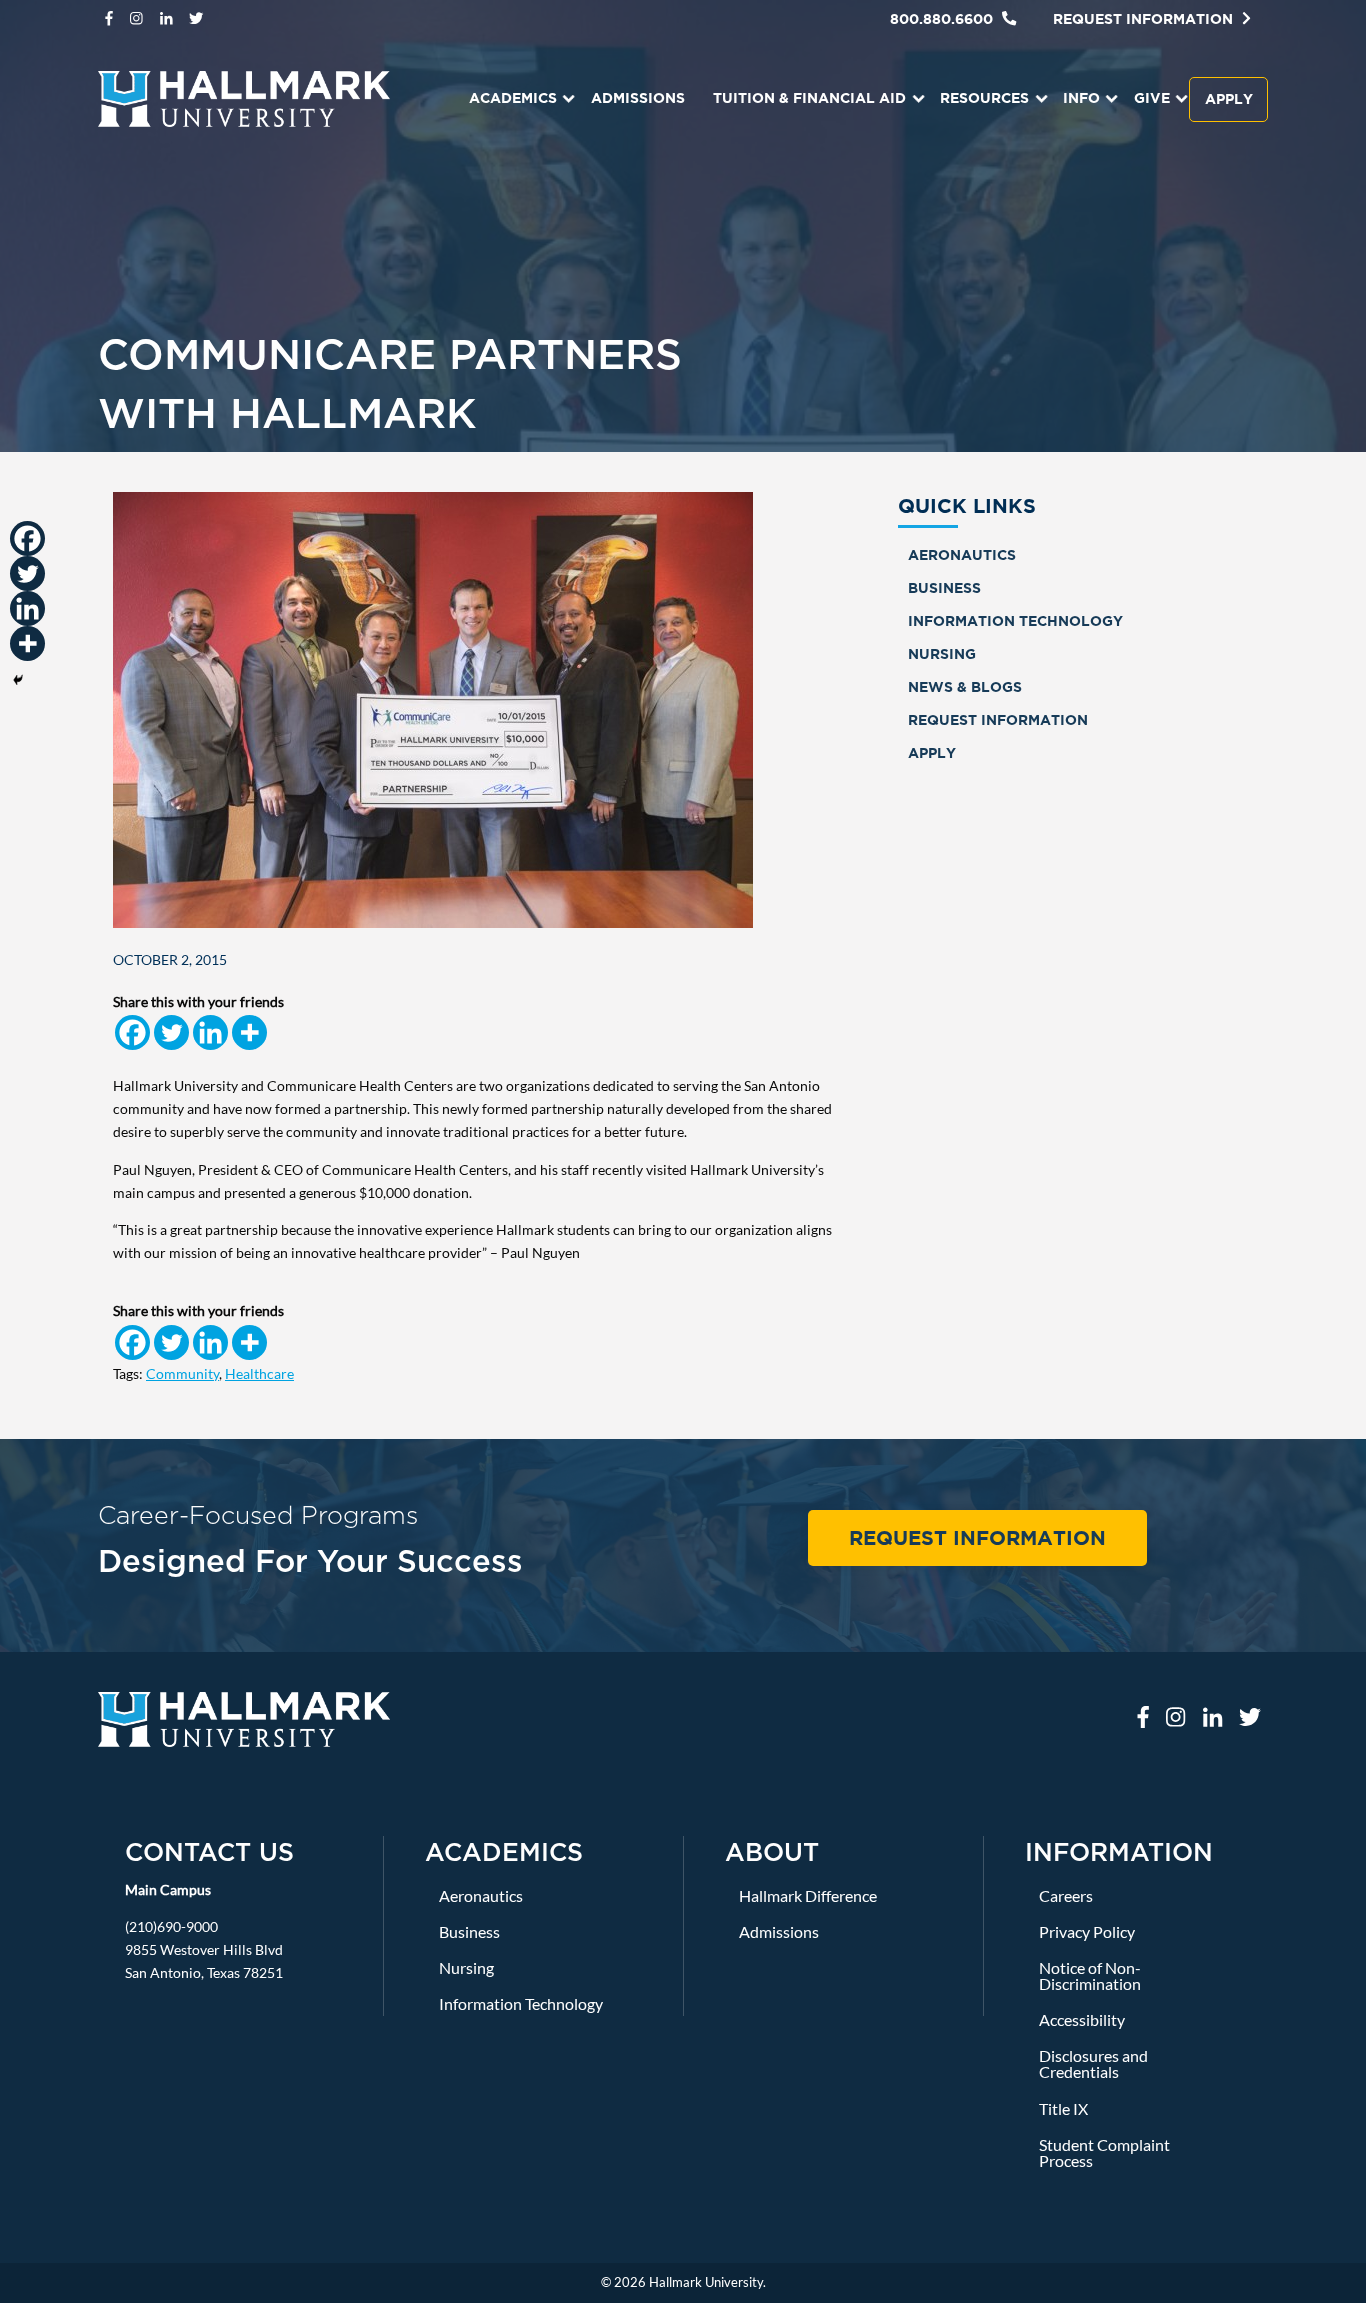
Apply (1229, 98)
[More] (249, 1032)
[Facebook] (132, 1032)
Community (182, 1373)
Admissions (638, 97)
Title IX (1063, 2108)
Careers (1066, 1895)
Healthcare (259, 1373)
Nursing (942, 653)
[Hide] (18, 680)
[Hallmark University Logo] (244, 1717)
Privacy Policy (1087, 1931)
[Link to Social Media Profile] (109, 18)
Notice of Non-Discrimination (1090, 1975)
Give (1152, 97)
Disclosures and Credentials (1093, 2063)
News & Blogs (965, 686)
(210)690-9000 (171, 1926)
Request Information (1145, 18)
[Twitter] (171, 1032)
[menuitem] (513, 99)
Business (944, 587)
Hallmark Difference (808, 1895)
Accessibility (1082, 2019)
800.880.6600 (943, 18)
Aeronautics (962, 554)
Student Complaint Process (1104, 2152)
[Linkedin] (210, 1032)
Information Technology (1015, 620)
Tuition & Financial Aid (809, 97)
